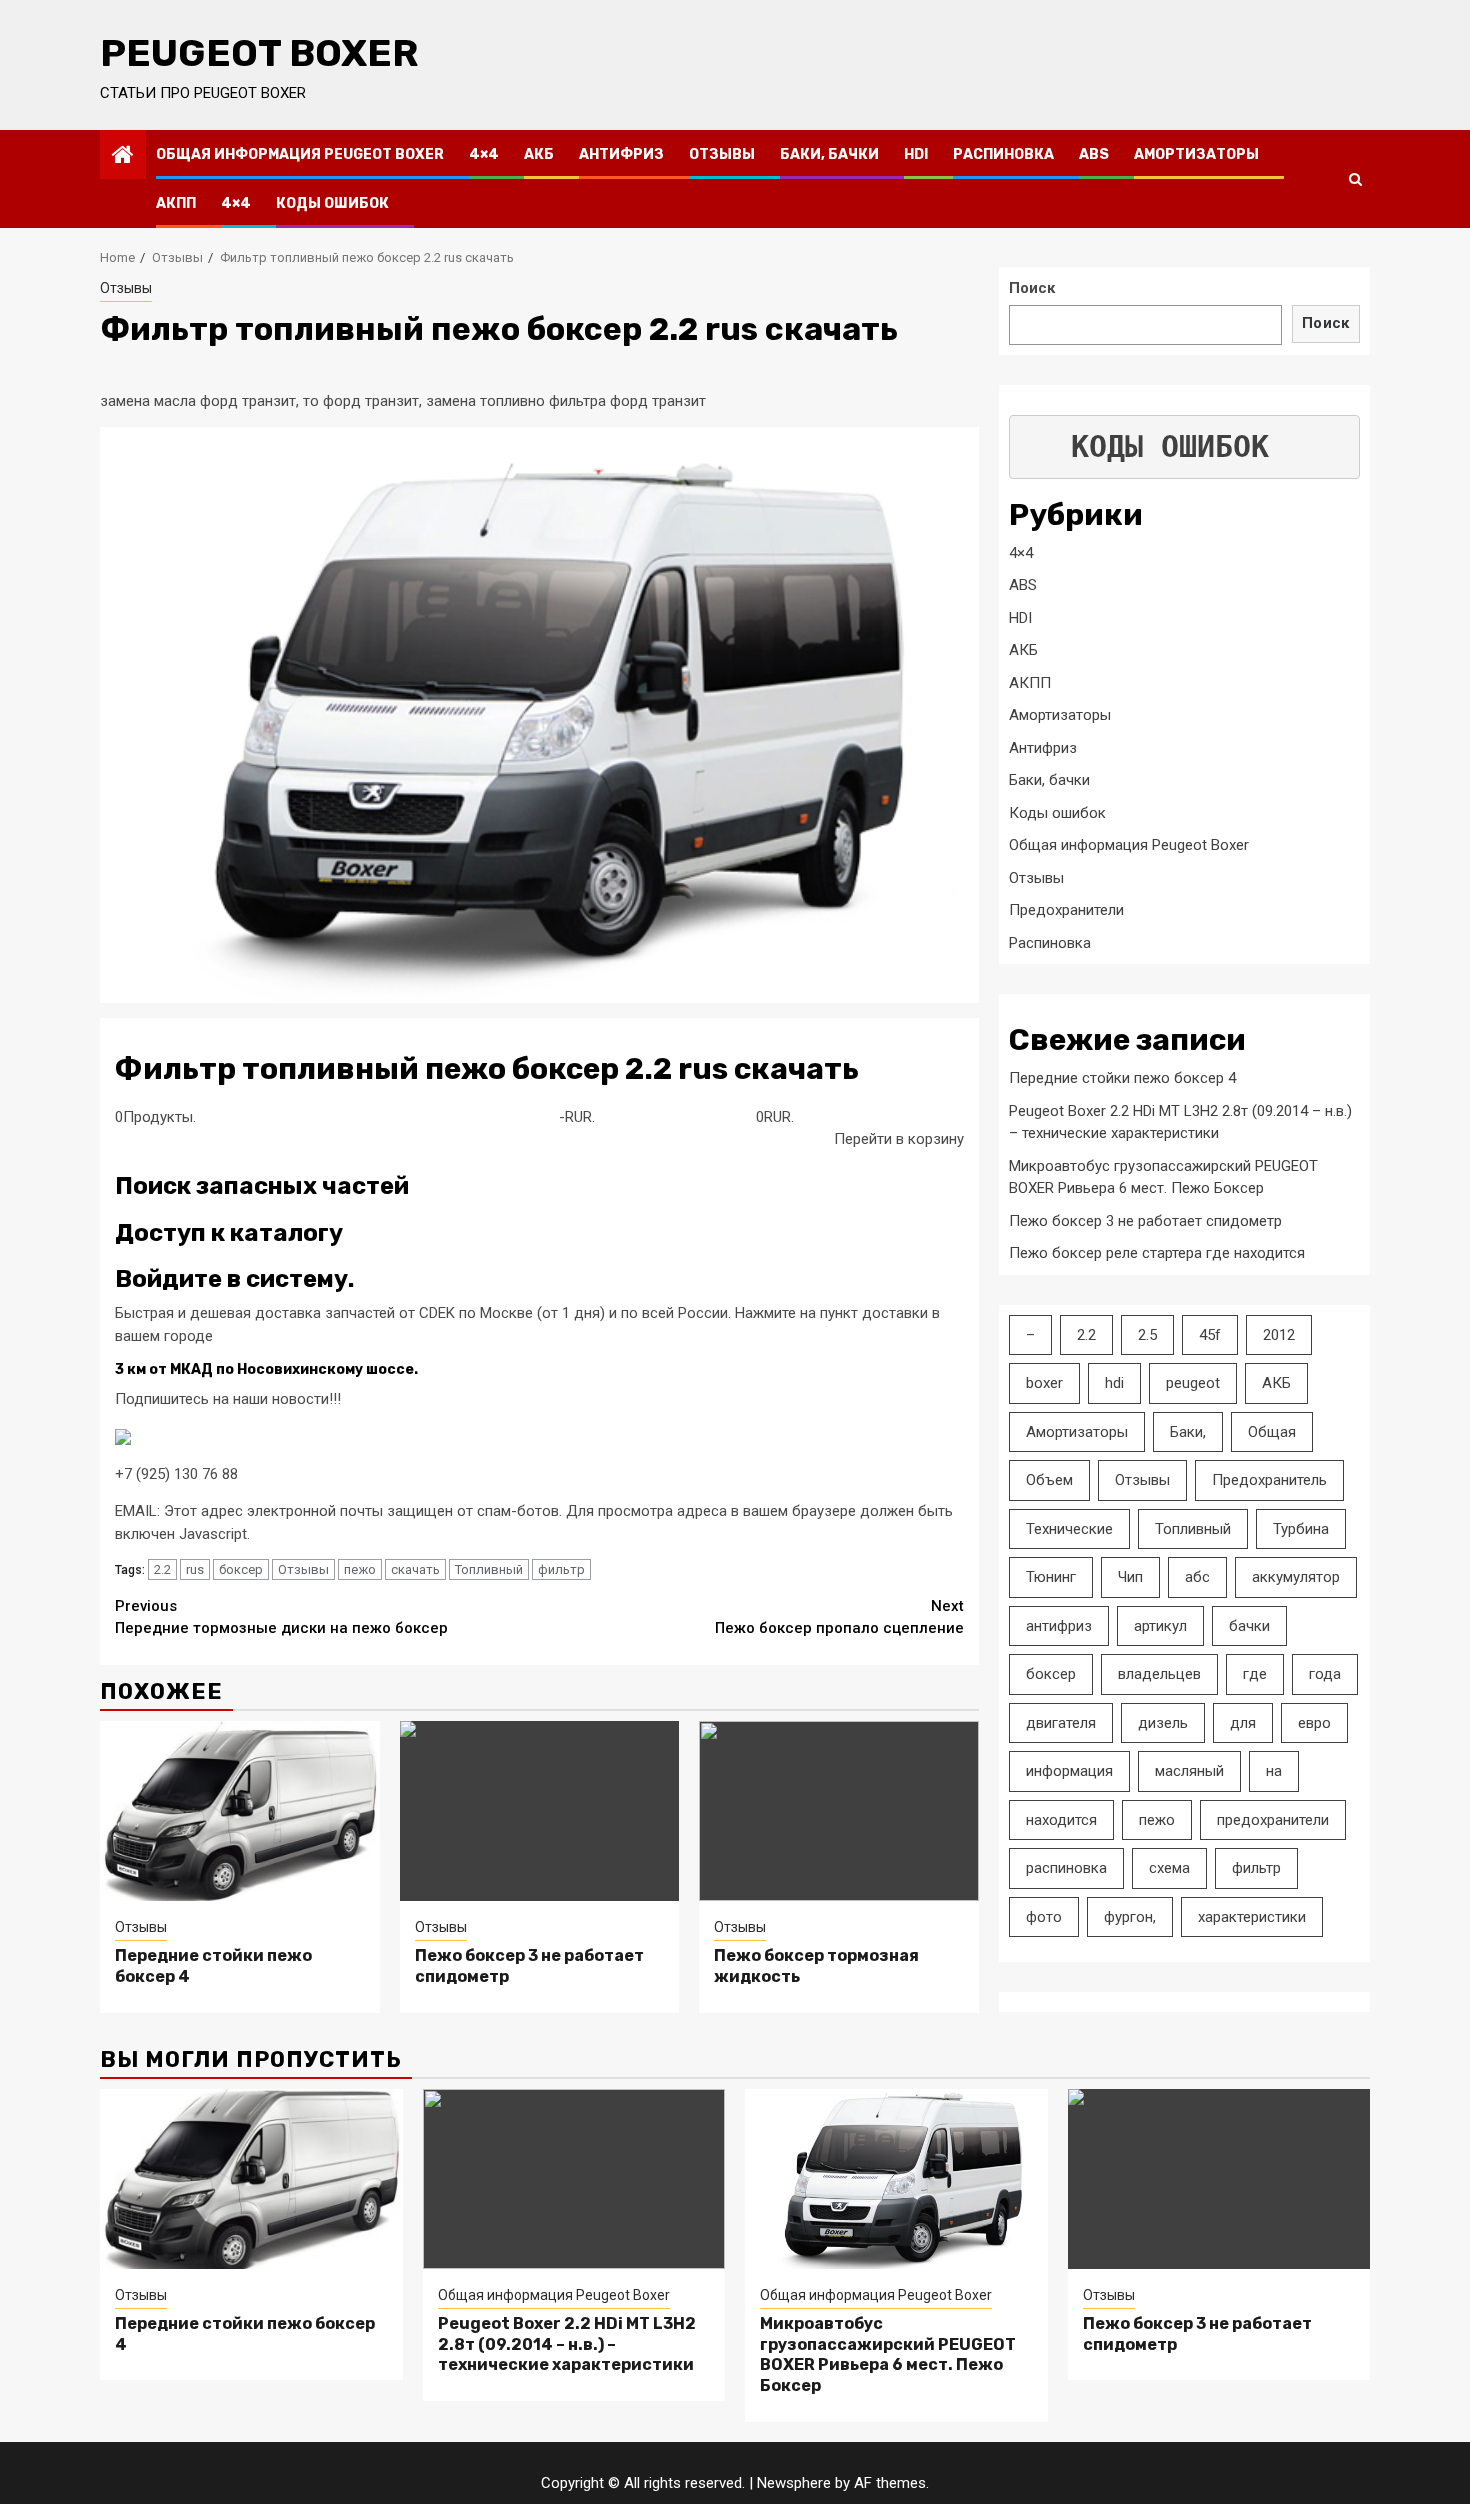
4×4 (484, 154)
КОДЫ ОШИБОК (1170, 446)
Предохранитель (1269, 1480)
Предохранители (1066, 910)
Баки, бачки (829, 154)
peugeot (1193, 1383)
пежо (360, 1569)
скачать (415, 1569)
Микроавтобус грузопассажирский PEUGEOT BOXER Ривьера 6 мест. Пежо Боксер (888, 2354)
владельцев (1159, 1674)
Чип (1130, 1577)
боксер (241, 1569)
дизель (1163, 1723)
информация (1069, 1771)
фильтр (561, 1569)
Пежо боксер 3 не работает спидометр (1145, 1221)
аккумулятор (1296, 1577)
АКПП (176, 203)
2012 (1279, 1335)
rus (195, 1569)
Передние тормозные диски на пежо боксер (281, 1617)
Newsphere (794, 2483)
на (1274, 1771)
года (1325, 1674)
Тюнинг (1051, 1577)
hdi (1114, 1383)
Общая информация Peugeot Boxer (300, 154)
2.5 (1147, 1335)
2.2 (162, 1569)
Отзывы (722, 154)
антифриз (1059, 1626)
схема (1169, 1868)
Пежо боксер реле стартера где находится (1157, 1253)
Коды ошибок (332, 203)
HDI (916, 154)
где (1255, 1674)
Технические (1069, 1529)
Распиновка (1003, 154)
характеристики (1252, 1917)
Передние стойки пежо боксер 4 (1122, 1078)
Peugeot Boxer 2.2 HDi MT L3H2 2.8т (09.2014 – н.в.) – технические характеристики (567, 2344)
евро (1314, 1723)
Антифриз (621, 154)
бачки (1249, 1626)
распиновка (1066, 1868)
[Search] (1355, 179)
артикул (1160, 1626)
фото (1044, 1917)
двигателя (1061, 1723)
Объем (1049, 1480)
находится (1061, 1820)
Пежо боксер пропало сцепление (839, 1617)
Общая (1272, 1432)
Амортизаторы (1196, 154)
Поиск (1032, 288)
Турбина (1301, 1529)
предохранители (1273, 1820)
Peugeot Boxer (259, 53)
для (1243, 1723)
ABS (1094, 154)
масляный (1189, 1771)
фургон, (1130, 1917)
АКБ (539, 154)
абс (1197, 1577)
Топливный (489, 1569)
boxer (1044, 1383)
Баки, (1188, 1432)
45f (1210, 1335)
